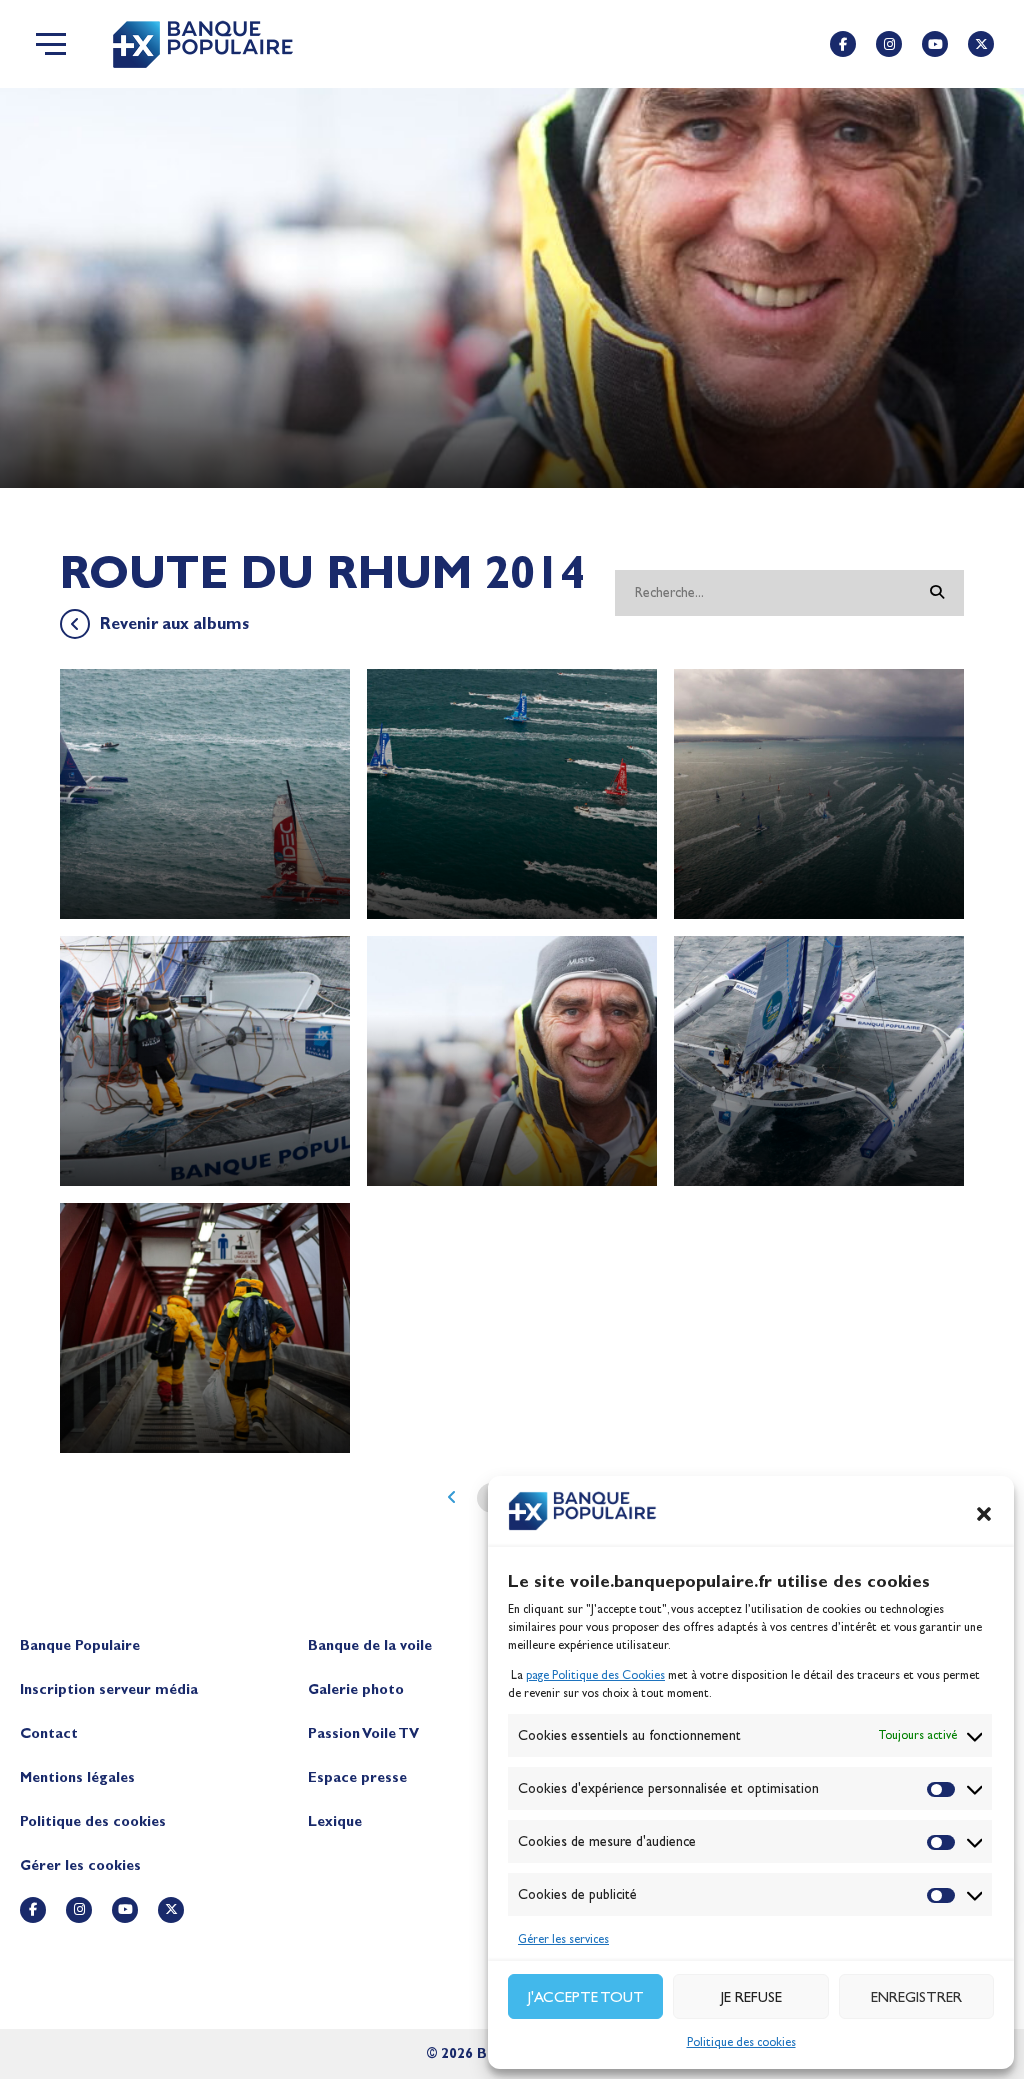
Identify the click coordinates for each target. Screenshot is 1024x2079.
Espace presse (357, 1777)
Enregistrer (916, 1997)
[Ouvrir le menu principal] (51, 44)
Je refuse (751, 1997)
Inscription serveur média (109, 1689)
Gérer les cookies (80, 1865)
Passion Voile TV (363, 1733)
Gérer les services (563, 1939)
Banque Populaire (80, 1645)
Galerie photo (356, 1689)
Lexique (335, 1821)
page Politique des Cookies (595, 1675)
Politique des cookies (741, 2042)
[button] (984, 1514)
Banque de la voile (370, 1645)
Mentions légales (77, 1777)
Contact (49, 1733)
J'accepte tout (586, 1997)
